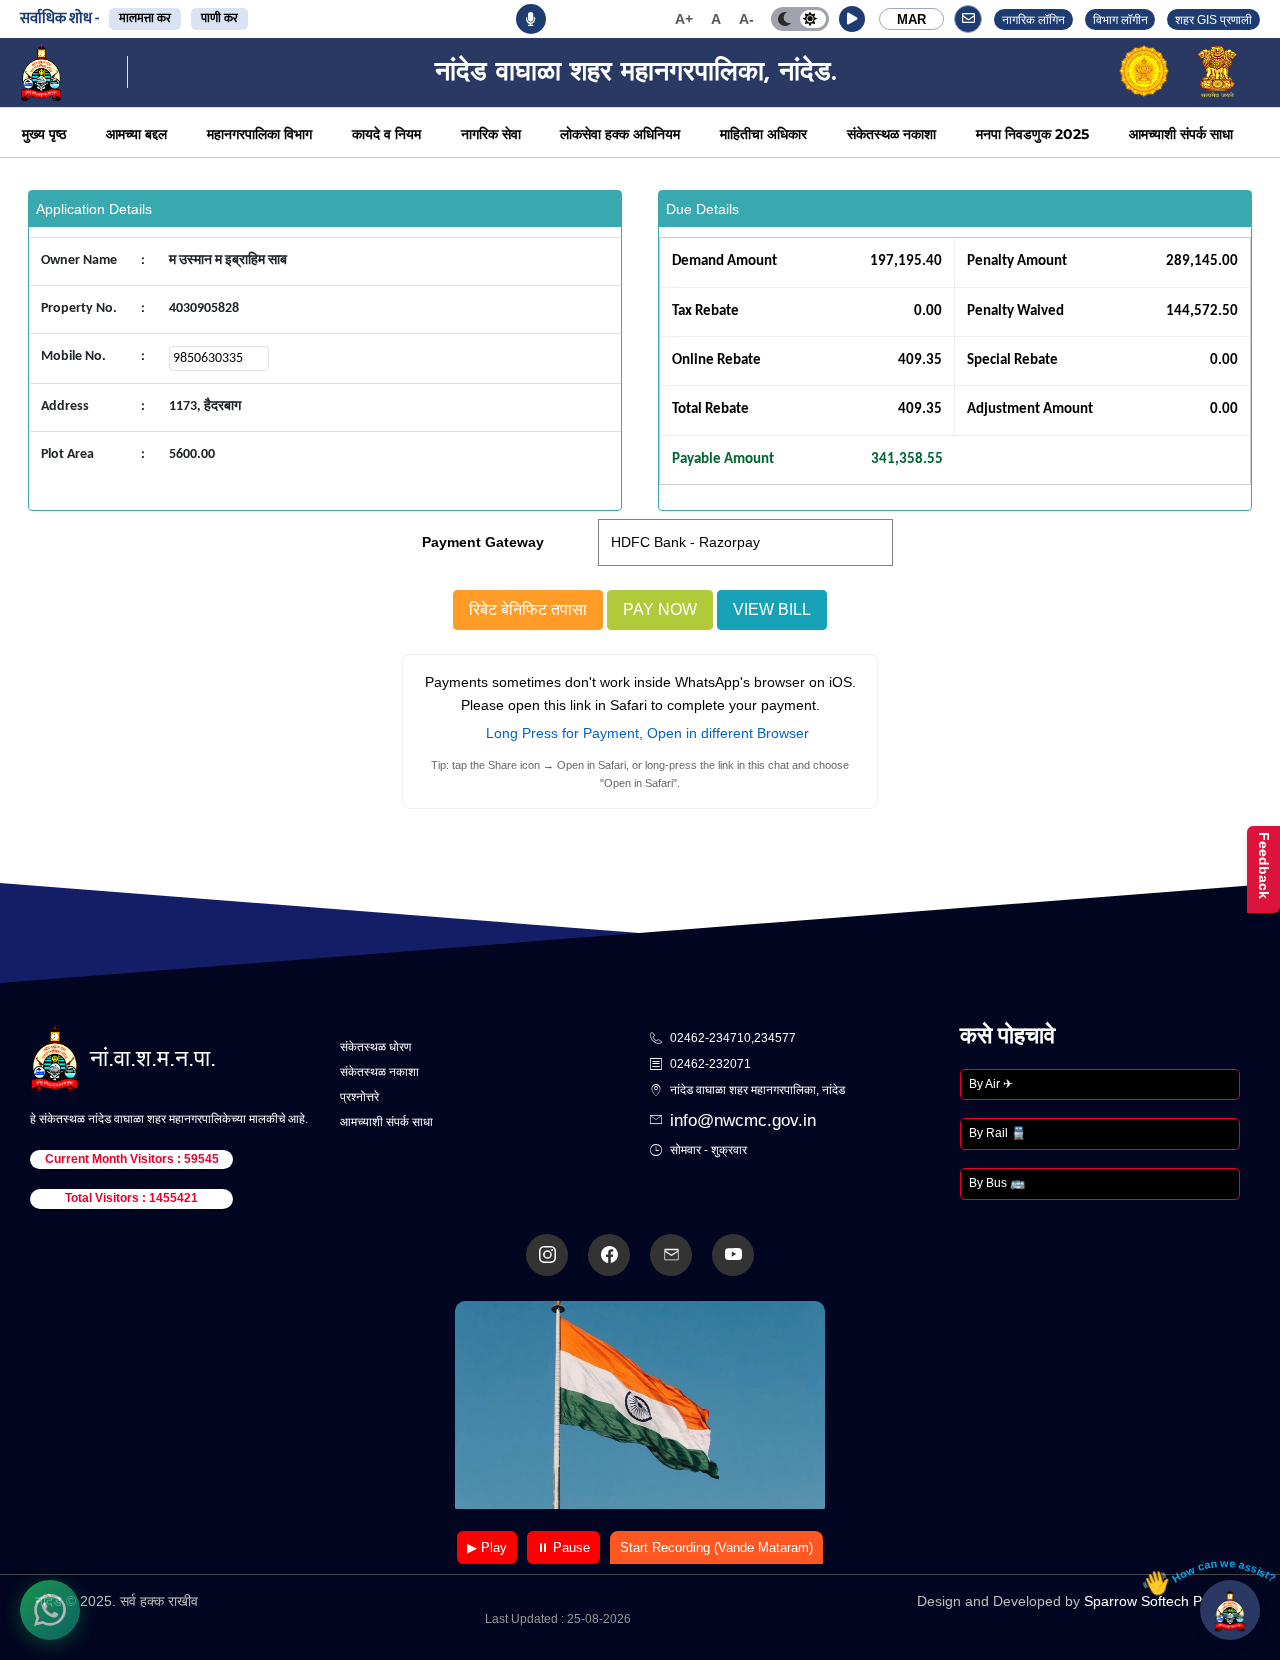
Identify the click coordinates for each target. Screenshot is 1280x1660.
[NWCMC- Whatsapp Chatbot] (50, 1610)
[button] (852, 19)
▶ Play (487, 1547)
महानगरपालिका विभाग (259, 134)
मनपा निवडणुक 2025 (1032, 134)
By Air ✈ (991, 1084)
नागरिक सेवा (491, 134)
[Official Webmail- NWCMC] (671, 1255)
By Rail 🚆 (997, 1133)
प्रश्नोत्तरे (359, 1097)
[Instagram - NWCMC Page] (547, 1255)
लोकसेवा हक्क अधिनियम (620, 134)
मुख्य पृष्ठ (44, 134)
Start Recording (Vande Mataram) (716, 1547)
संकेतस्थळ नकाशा (891, 134)
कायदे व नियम (386, 134)
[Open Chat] (1230, 1610)
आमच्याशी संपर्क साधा (1181, 134)
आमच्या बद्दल (136, 134)
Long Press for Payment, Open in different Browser (647, 733)
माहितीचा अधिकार (763, 134)
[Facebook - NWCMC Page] (609, 1255)
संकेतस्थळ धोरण (375, 1047)
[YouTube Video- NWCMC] (733, 1255)
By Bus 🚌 (997, 1183)
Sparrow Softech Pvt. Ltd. (1164, 1601)
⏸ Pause (563, 1547)
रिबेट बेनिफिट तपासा (528, 609)
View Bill (772, 609)
